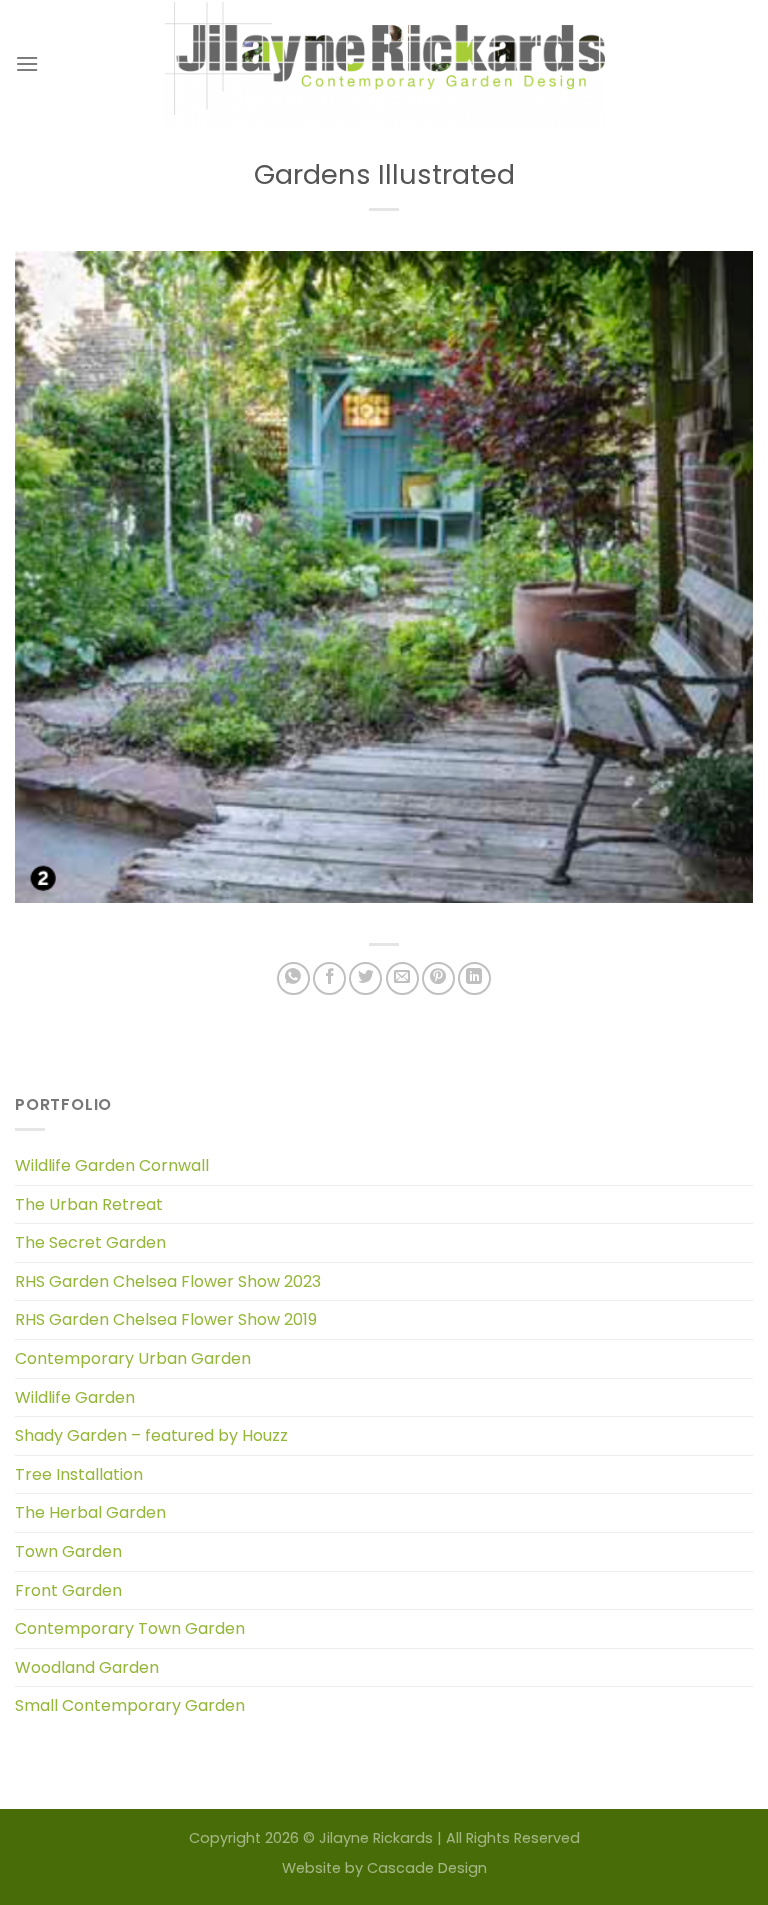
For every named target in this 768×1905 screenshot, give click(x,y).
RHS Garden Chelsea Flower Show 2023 (168, 1281)
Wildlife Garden (75, 1397)
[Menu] (27, 63)
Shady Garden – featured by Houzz (151, 1435)
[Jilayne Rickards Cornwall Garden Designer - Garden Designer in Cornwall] (384, 63)
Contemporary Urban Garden (133, 1358)
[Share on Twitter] (365, 978)
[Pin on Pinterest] (438, 978)
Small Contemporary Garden (130, 1705)
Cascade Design (427, 1868)
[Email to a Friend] (402, 978)
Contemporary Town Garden (130, 1628)
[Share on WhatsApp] (293, 978)
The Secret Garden (90, 1242)
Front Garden (68, 1590)
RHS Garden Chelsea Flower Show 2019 (166, 1319)
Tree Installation (79, 1474)
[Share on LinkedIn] (474, 978)
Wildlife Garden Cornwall (112, 1165)
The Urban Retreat (89, 1204)
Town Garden (68, 1551)
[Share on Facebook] (329, 978)
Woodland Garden (87, 1667)
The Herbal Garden (90, 1512)
